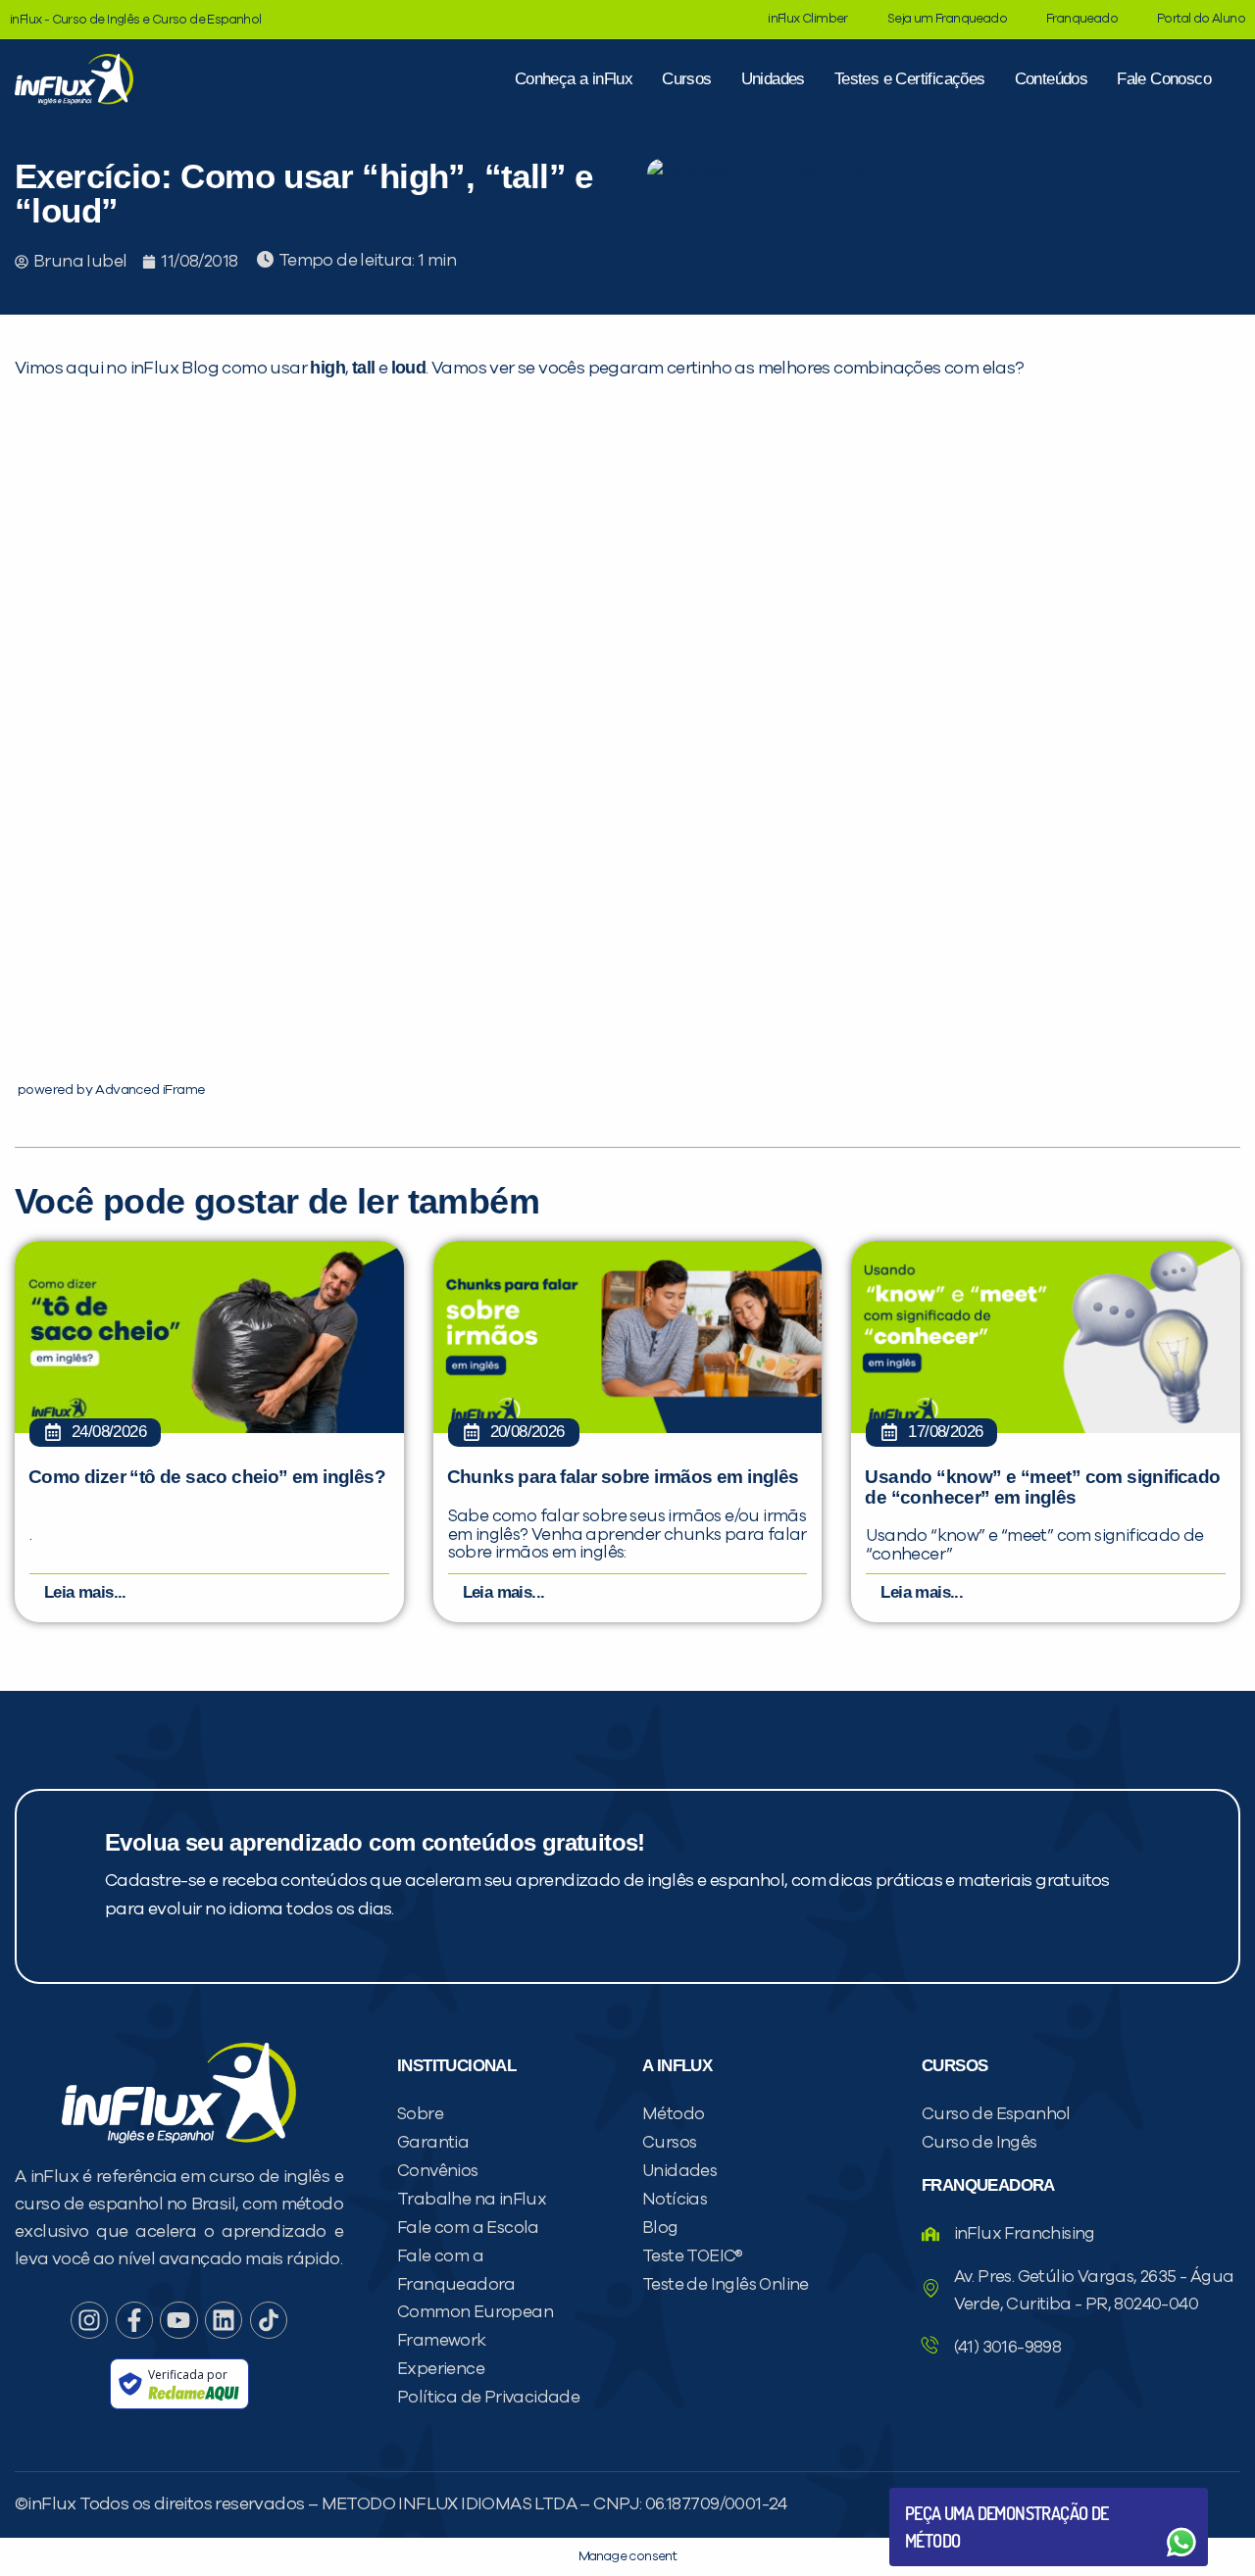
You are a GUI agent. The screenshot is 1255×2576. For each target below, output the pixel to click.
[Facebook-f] (134, 2320)
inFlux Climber (808, 19)
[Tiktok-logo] (269, 2320)
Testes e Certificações (910, 79)
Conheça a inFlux (574, 79)
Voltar (951, 2495)
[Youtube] (178, 2320)
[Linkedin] (224, 2320)
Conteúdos (1052, 79)
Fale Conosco (1164, 79)
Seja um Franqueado (947, 19)
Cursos (686, 79)
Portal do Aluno (1201, 19)
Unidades (773, 79)
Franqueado (1082, 19)
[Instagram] (89, 2320)
